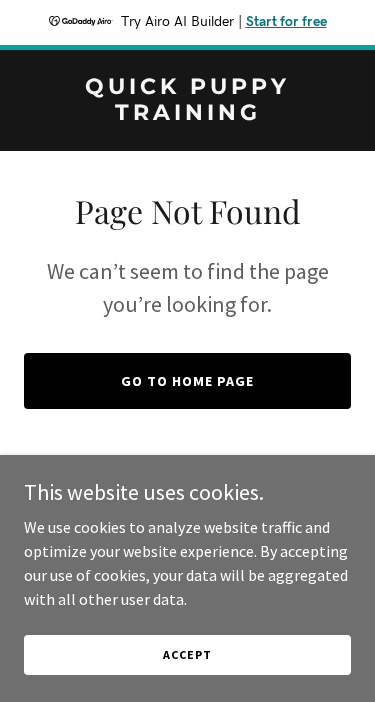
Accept (187, 654)
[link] (187, 114)
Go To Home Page (187, 381)
